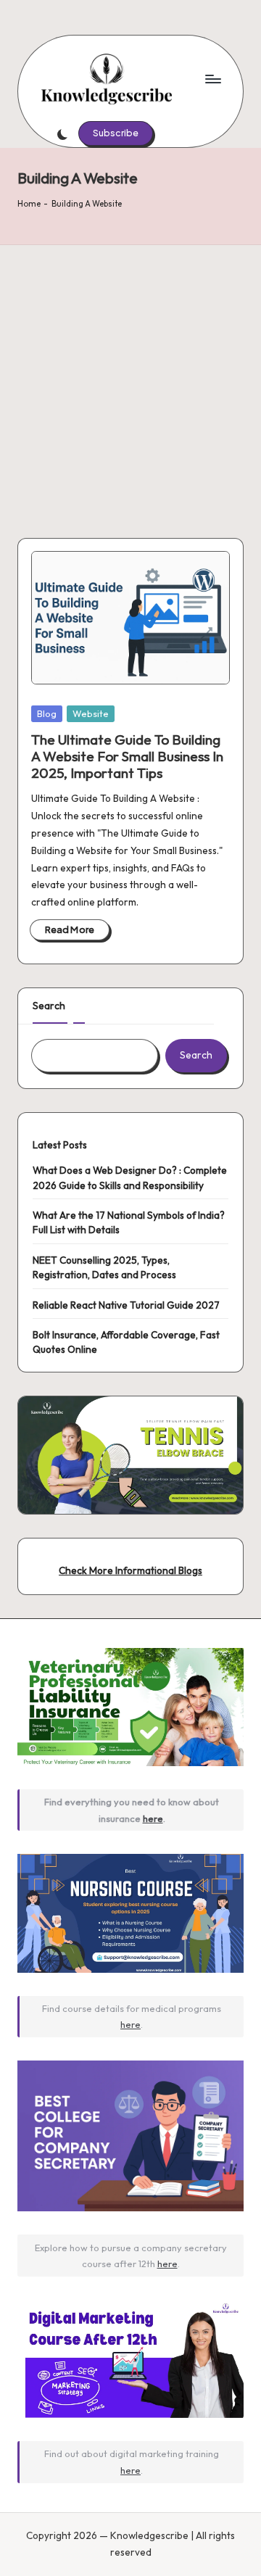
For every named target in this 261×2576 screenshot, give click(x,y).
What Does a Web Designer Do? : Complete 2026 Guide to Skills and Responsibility (130, 1177)
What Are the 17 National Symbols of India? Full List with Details (129, 1222)
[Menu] (212, 79)
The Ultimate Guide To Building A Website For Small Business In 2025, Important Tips (127, 756)
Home (29, 204)
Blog (47, 713)
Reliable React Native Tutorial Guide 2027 (126, 1305)
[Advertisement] (130, 383)
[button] (116, 133)
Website (91, 713)
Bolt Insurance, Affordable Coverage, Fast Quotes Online (126, 1342)
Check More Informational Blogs (130, 1570)
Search (49, 1006)
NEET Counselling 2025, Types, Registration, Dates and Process (104, 1267)
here (153, 1818)
